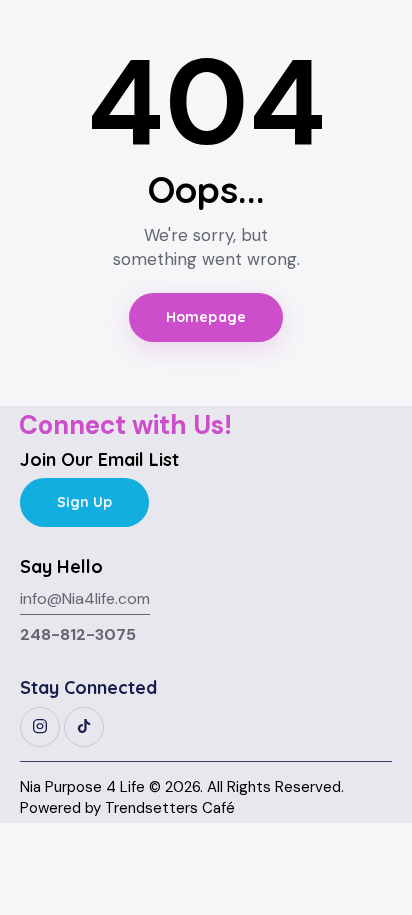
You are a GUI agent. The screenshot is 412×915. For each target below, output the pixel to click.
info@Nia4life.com (85, 598)
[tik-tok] (84, 727)
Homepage (206, 317)
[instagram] (40, 727)
